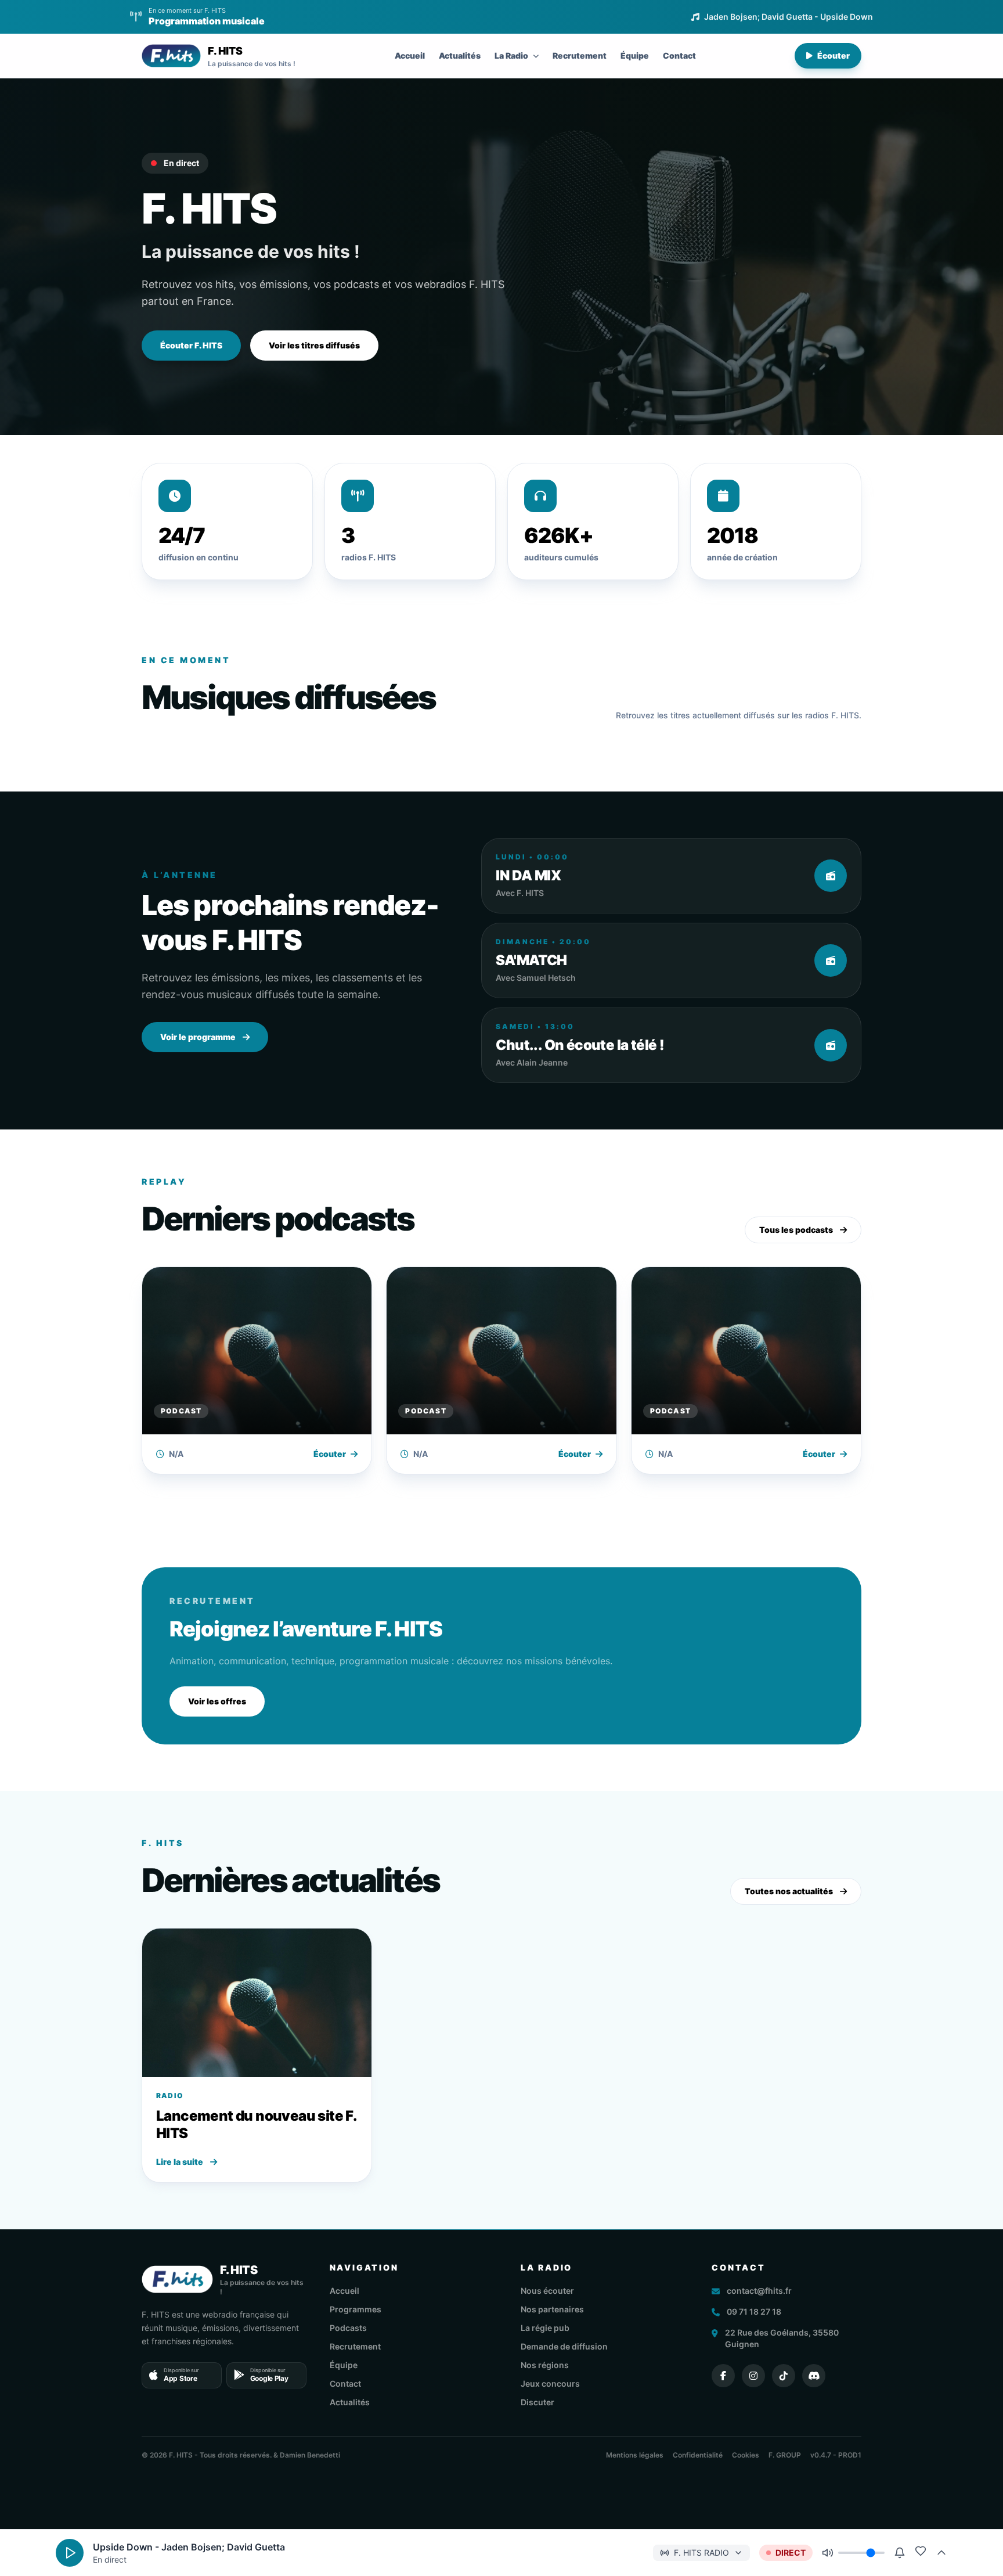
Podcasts (348, 2328)
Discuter (537, 2402)
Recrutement (580, 55)
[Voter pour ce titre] (921, 2551)
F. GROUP (785, 2455)
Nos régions (545, 2365)
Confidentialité (698, 2455)
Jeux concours (550, 2383)
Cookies (746, 2455)
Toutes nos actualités (789, 1891)
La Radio (511, 55)
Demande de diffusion (564, 2346)
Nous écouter (547, 2291)
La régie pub (545, 2328)
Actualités (460, 55)
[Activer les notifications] (900, 2553)
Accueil (410, 55)
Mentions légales (635, 2455)
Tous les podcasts (796, 1230)
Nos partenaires (552, 2309)
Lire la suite (180, 2162)
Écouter (834, 55)
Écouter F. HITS (191, 345)
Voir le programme (198, 1037)
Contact (679, 55)
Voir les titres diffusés (314, 345)
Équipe (635, 55)
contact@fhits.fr (759, 2291)
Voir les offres (217, 1701)
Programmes (356, 2309)
